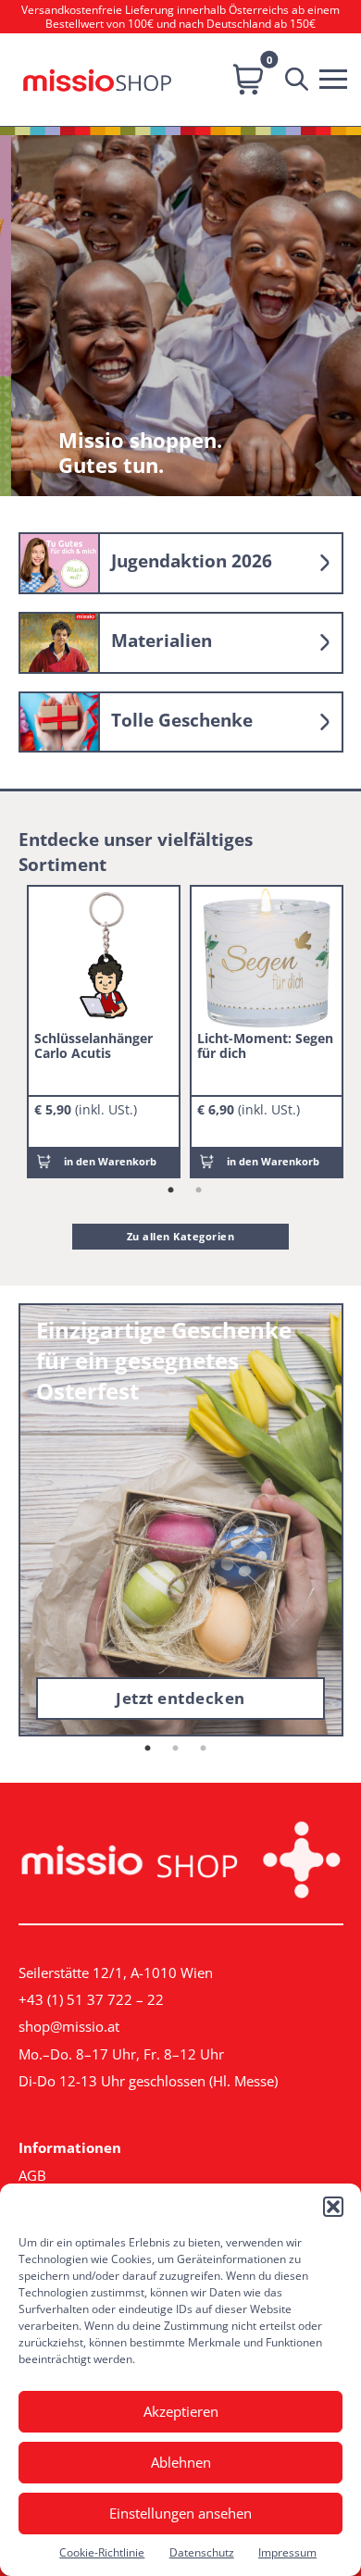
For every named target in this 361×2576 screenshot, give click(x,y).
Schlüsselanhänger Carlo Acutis (93, 1045)
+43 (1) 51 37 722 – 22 (91, 1999)
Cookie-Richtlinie (102, 2552)
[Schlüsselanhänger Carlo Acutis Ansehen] (104, 958)
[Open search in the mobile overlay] (301, 80)
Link (181, 563)
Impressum (287, 2552)
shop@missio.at (69, 2026)
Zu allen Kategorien (181, 1236)
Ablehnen (181, 2462)
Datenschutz (202, 2552)
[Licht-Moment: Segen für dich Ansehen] (267, 958)
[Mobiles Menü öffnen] (338, 77)
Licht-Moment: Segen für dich (265, 1045)
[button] (333, 2207)
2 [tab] (198, 1190)
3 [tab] (204, 1748)
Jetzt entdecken (180, 1698)
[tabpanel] (104, 1032)
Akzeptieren (181, 2411)
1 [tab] (170, 1190)
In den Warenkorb (110, 1161)
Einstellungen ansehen (180, 2513)
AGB (32, 2175)
